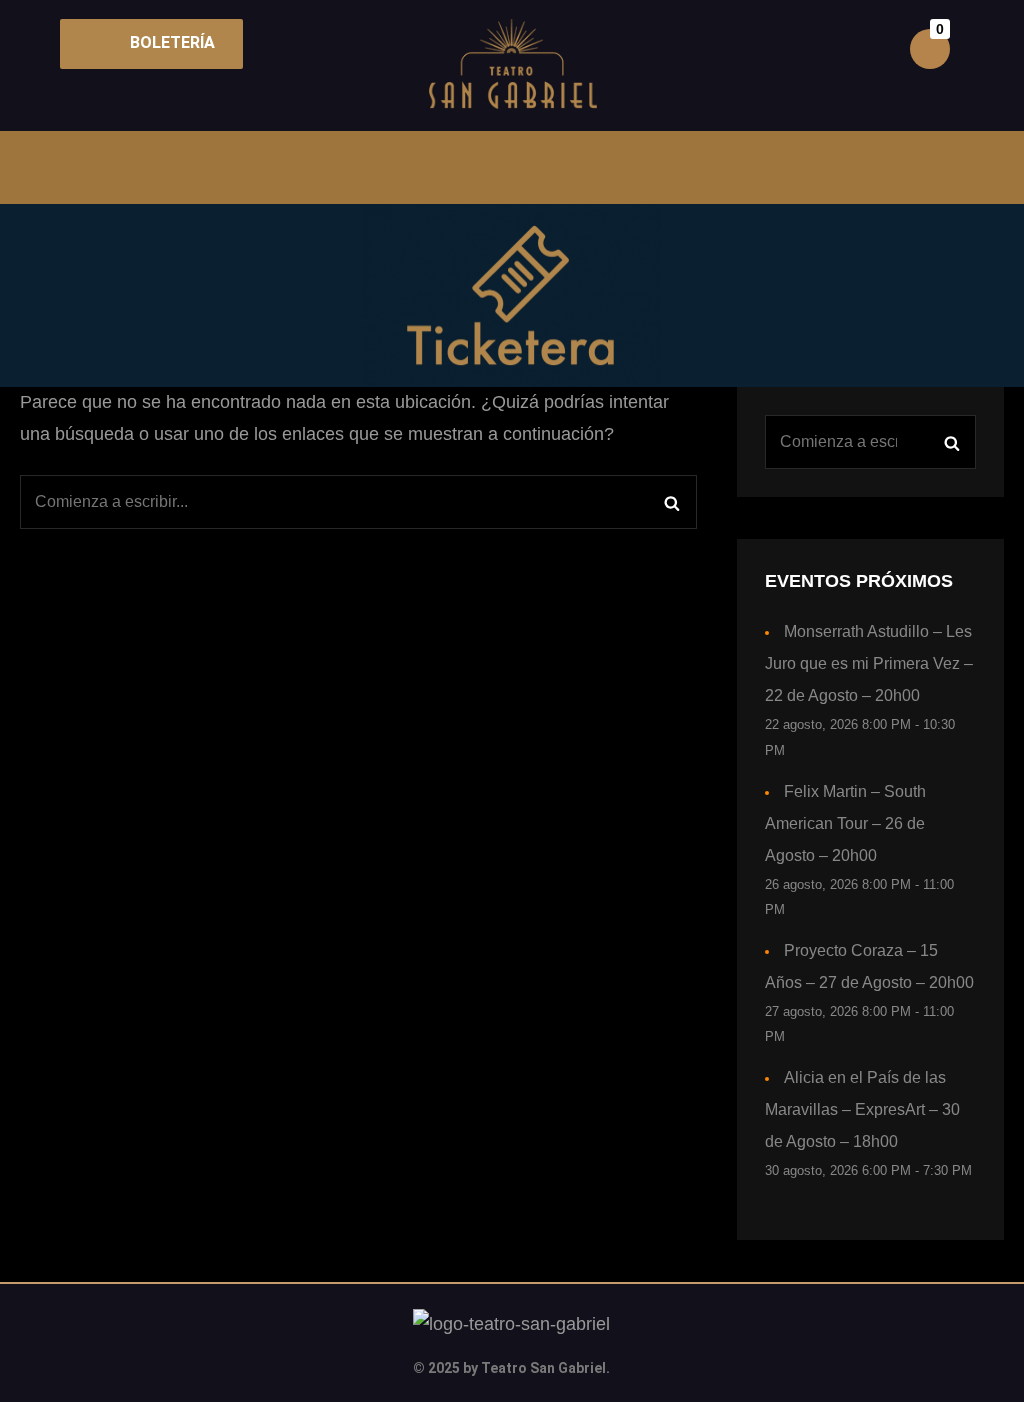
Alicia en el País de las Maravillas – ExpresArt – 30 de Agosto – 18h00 (862, 1109)
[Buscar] (672, 502)
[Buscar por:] (358, 502)
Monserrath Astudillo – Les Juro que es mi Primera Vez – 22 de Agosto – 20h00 (869, 663)
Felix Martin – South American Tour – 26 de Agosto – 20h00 (845, 823)
